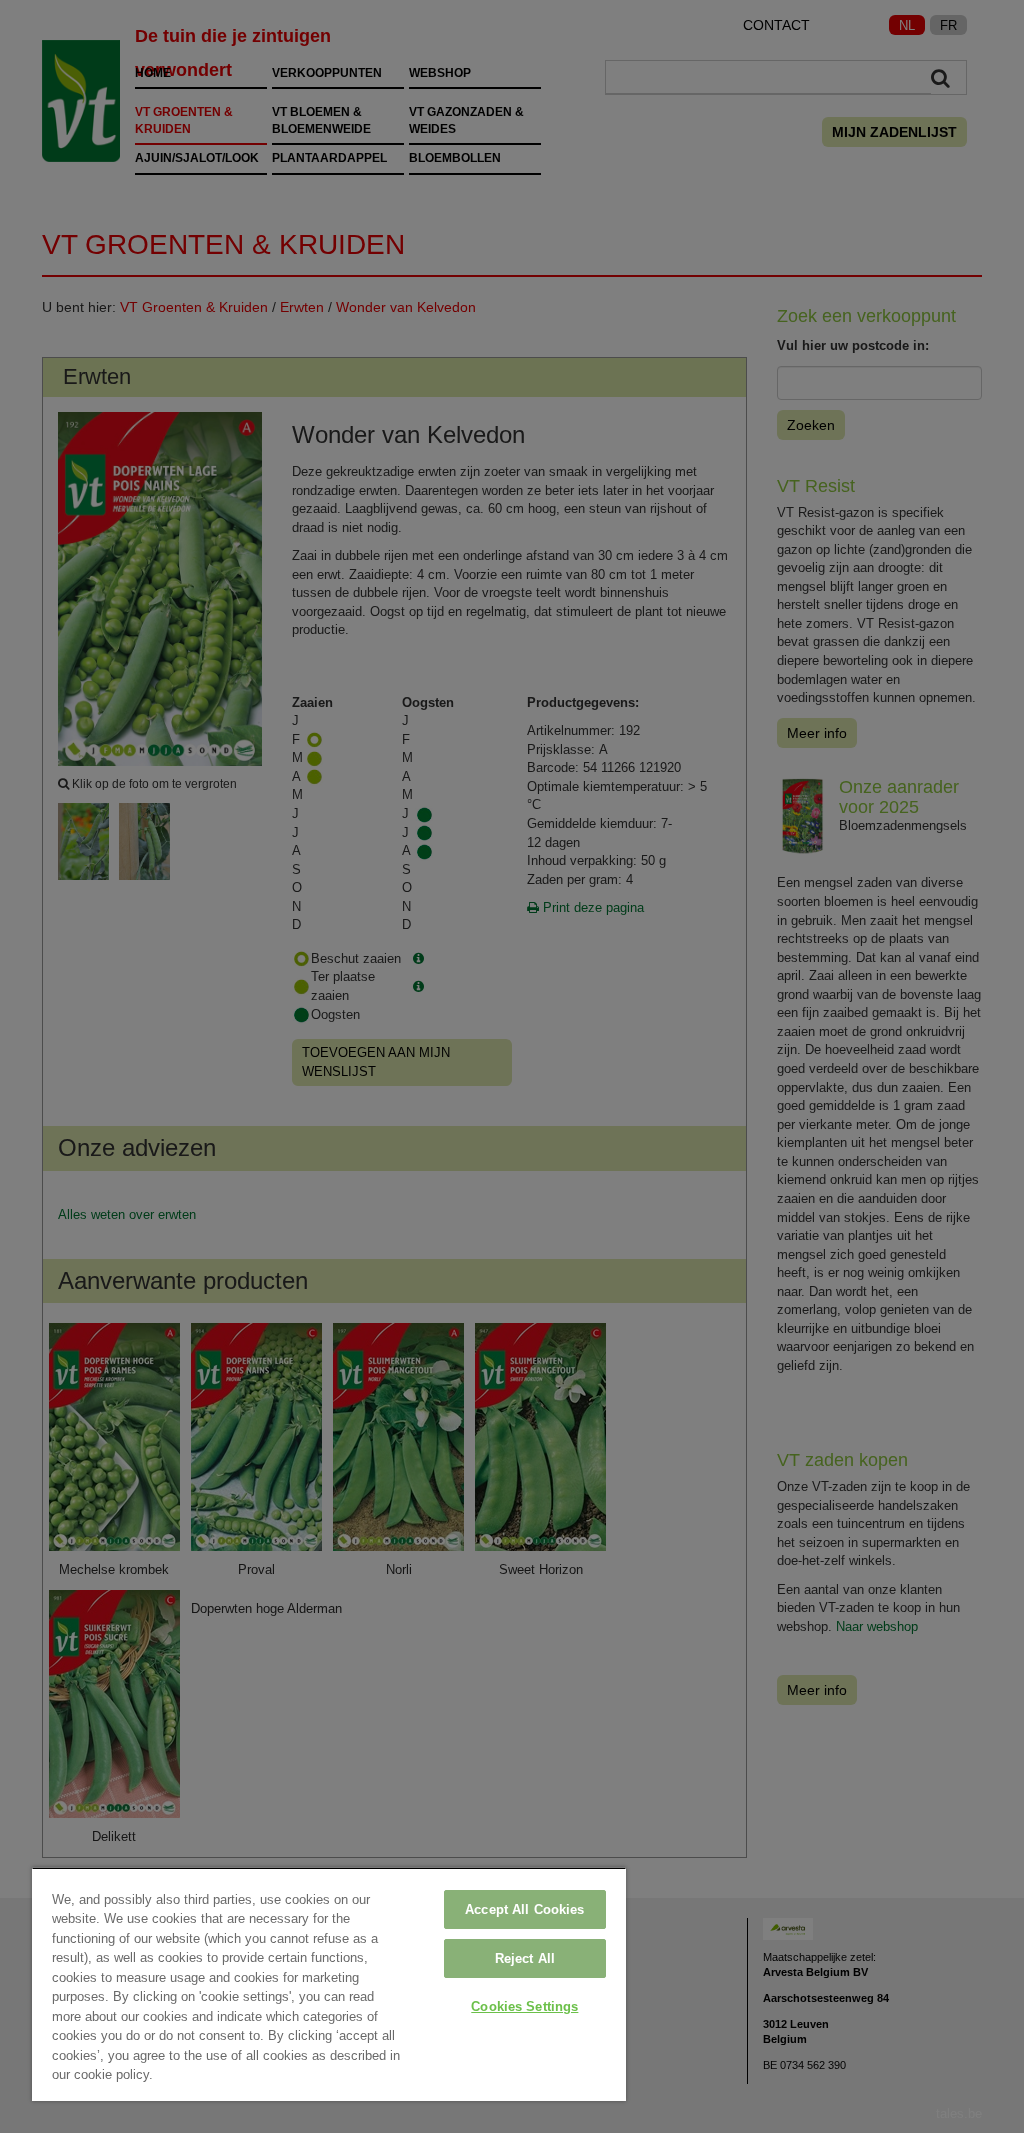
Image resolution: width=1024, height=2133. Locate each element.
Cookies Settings (524, 2006)
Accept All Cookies (524, 1909)
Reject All (525, 1958)
